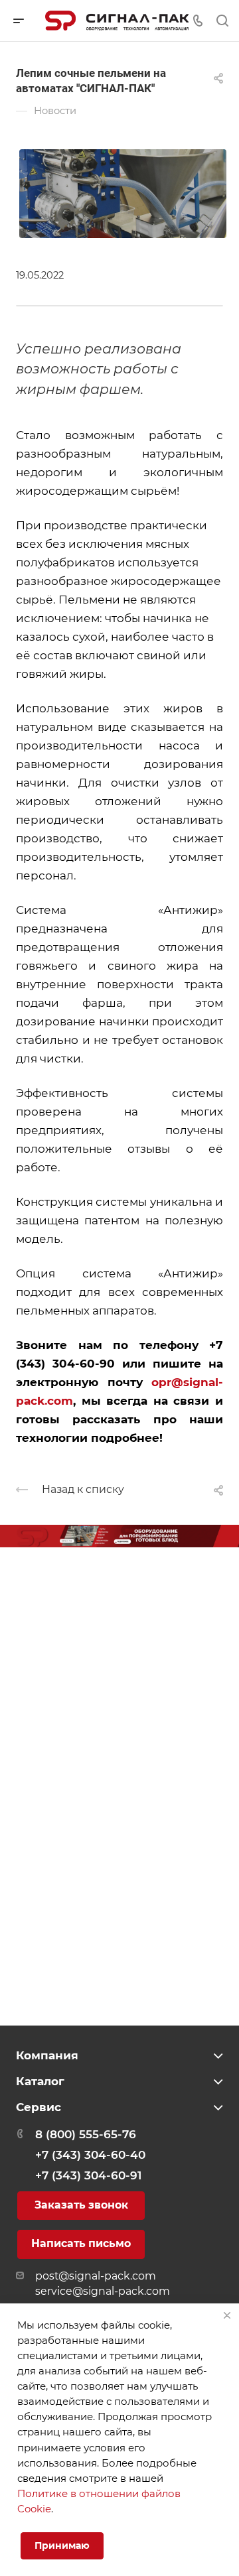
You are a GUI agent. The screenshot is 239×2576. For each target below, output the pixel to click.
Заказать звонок (81, 2205)
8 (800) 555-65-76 (86, 2134)
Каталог (40, 2081)
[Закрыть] (227, 2315)
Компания (47, 2055)
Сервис (39, 2107)
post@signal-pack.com (96, 2276)
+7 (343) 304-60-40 (90, 2155)
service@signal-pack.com (103, 2291)
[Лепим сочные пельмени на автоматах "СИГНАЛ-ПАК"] (123, 192)
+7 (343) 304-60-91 (88, 2175)
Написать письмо (81, 2243)
